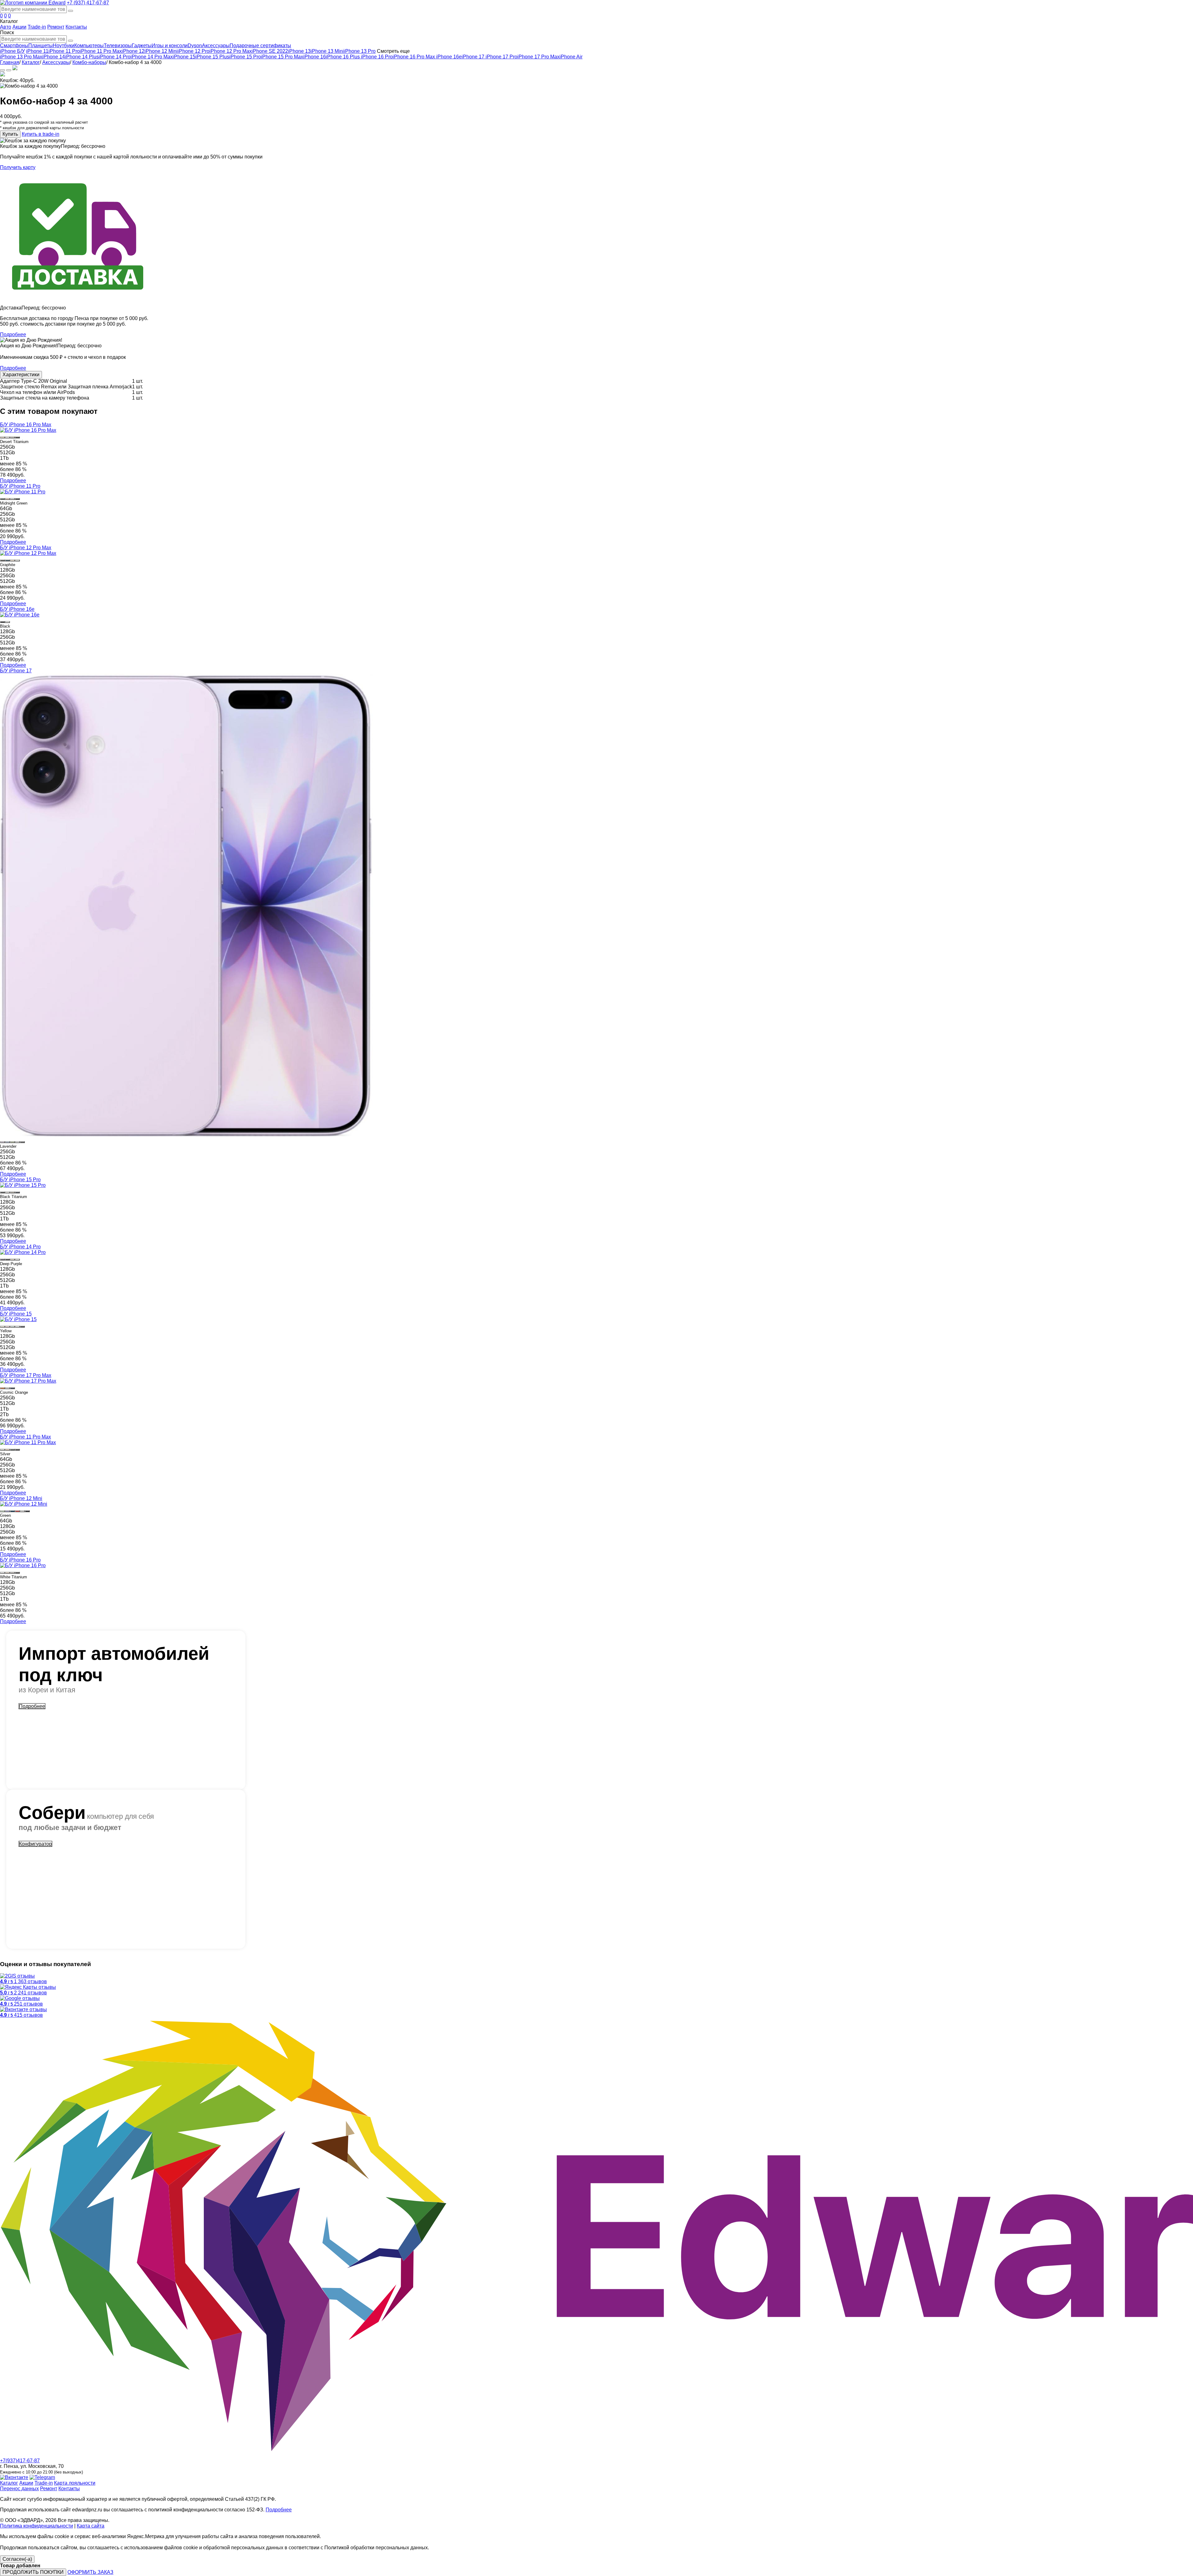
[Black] (2, 622)
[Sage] (12, 1142)
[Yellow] (2, 1327)
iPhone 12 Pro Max (231, 51)
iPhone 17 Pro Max (538, 57)
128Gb (7, 570)
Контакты (76, 27)
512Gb (7, 453)
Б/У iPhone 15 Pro (20, 1180)
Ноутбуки (64, 46)
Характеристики (21, 375)
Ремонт (56, 27)
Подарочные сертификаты (260, 46)
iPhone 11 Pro (64, 51)
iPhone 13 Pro (360, 51)
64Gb (6, 508)
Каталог (31, 62)
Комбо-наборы (89, 62)
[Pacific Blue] (7, 560)
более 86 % (13, 469)
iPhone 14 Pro (115, 57)
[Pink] (7, 1327)
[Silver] (12, 499)
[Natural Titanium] (12, 437)
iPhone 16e (449, 57)
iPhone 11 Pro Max (101, 51)
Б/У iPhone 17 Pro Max (26, 1375)
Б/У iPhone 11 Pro (20, 486)
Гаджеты (142, 46)
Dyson (195, 46)
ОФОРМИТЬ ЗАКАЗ (90, 2572)
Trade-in (37, 27)
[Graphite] (2, 560)
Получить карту (18, 167)
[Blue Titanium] (17, 1192)
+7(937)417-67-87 (20, 2461)
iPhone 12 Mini (161, 51)
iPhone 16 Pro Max (414, 57)
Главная (10, 62)
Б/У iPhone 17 (16, 671)
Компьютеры (89, 46)
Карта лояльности (75, 2483)
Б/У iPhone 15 (16, 1314)
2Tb (4, 1414)
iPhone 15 (184, 57)
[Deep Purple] (2, 1260)
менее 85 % (14, 464)
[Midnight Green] (2, 499)
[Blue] (17, 1327)
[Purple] (7, 1511)
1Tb (4, 458)
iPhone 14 (54, 57)
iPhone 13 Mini (327, 51)
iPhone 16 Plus (343, 57)
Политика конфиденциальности (37, 2526)
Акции (19, 27)
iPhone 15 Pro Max (282, 57)
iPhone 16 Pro (377, 57)
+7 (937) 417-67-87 (88, 3)
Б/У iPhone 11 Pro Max (25, 1437)
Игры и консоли (170, 46)
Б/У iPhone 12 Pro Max (26, 548)
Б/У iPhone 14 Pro (20, 1247)
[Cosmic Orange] (2, 1388)
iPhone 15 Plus (212, 57)
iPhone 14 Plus (82, 57)
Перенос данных (19, 2489)
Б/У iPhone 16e (17, 609)
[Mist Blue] (7, 1142)
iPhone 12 (133, 51)
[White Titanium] (7, 437)
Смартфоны (14, 46)
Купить (10, 134)
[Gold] (7, 499)
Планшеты (41, 46)
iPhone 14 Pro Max (152, 57)
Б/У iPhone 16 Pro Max (26, 425)
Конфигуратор (35, 1844)
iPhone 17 (473, 57)
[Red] (17, 1511)
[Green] (12, 1327)
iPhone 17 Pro (501, 57)
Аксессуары (216, 46)
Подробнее (13, 334)
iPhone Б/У (12, 51)
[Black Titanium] (17, 437)
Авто (6, 27)
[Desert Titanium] (2, 437)
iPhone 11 (37, 51)
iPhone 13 (299, 51)
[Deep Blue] (12, 1388)
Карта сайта (91, 2526)
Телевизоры (118, 46)
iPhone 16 (315, 57)
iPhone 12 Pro (194, 51)
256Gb (7, 447)
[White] (7, 622)
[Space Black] (7, 1260)
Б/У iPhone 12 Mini (21, 1498)
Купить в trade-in (41, 134)
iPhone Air (571, 57)
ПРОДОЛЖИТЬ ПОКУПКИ (33, 2572)
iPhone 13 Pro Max (21, 57)
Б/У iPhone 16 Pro (20, 1560)
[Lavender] (2, 1142)
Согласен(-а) (17, 2559)
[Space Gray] (17, 499)
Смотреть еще (393, 51)
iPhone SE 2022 (270, 51)
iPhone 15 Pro (245, 57)
